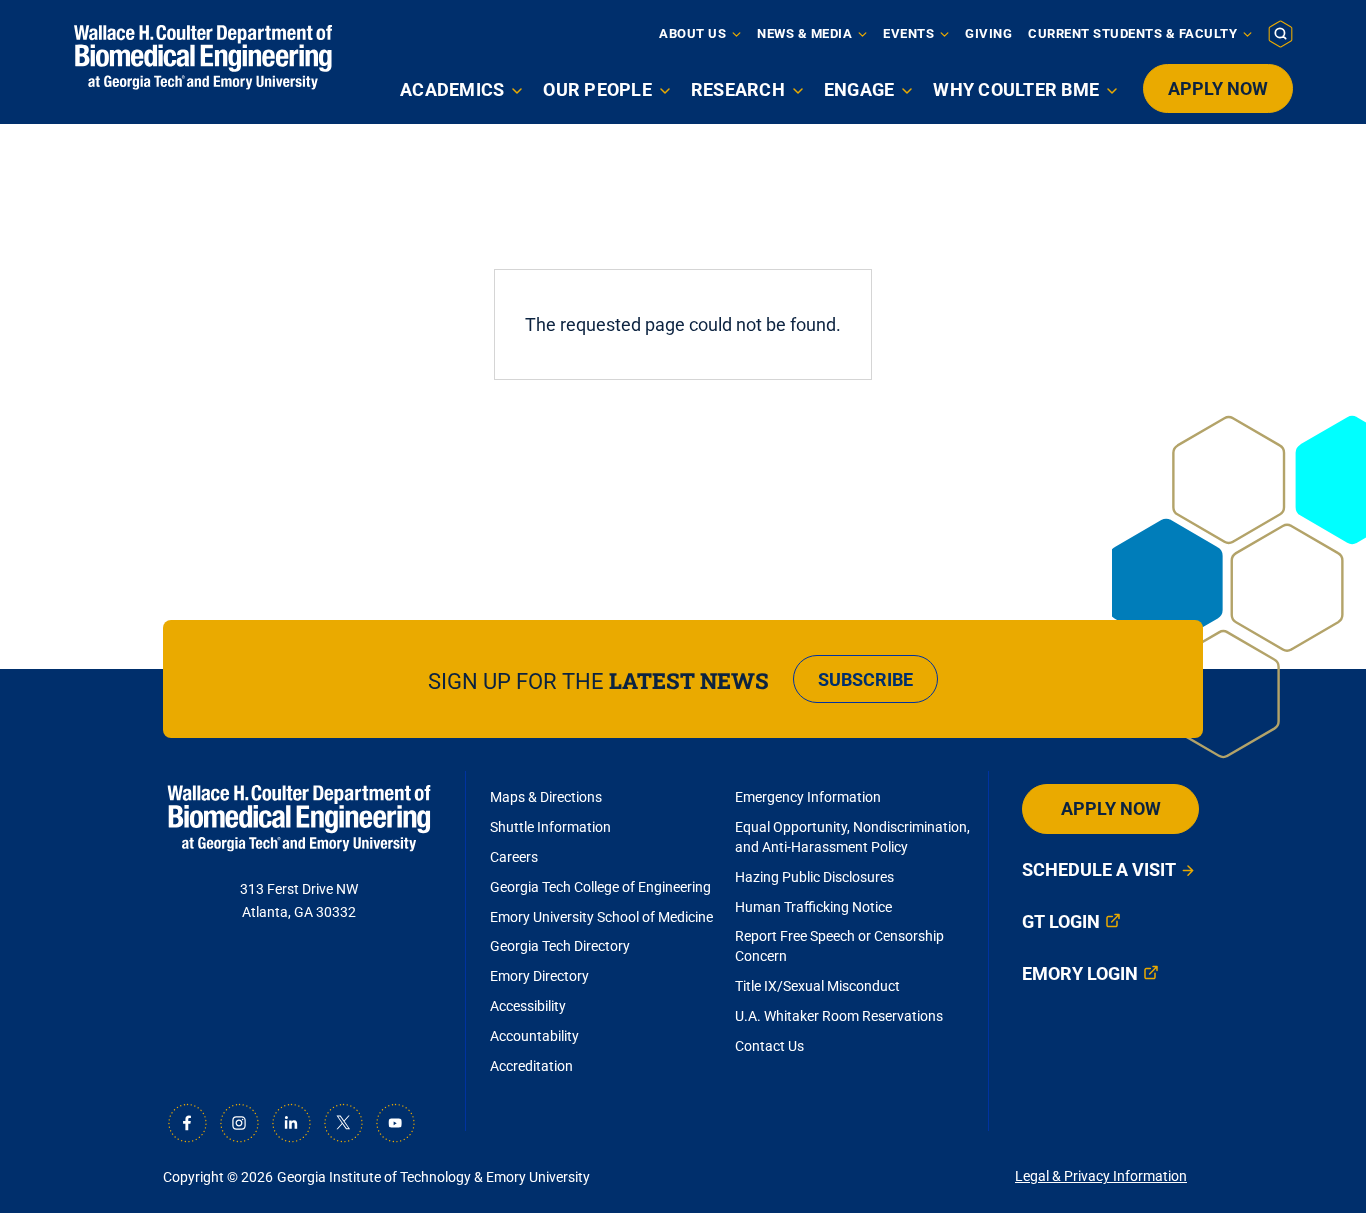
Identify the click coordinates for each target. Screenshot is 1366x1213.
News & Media (804, 33)
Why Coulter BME (1016, 89)
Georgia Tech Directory (560, 946)
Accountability (534, 1036)
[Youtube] (395, 1123)
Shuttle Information (550, 827)
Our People (597, 89)
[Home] (203, 57)
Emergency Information (808, 797)
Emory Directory (539, 976)
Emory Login (1080, 973)
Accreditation (531, 1066)
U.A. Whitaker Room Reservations (839, 1016)
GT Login (1061, 921)
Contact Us (769, 1046)
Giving (988, 33)
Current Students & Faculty (1132, 33)
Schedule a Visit (1099, 869)
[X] (343, 1123)
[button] (1280, 33)
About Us (692, 33)
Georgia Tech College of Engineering (600, 887)
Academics (452, 89)
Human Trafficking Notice (813, 907)
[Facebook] (187, 1123)
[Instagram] (239, 1123)
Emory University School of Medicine (603, 917)
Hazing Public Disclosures (814, 877)
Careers (514, 857)
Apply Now (1218, 88)
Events (908, 33)
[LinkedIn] (291, 1123)
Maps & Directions (546, 797)
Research (738, 89)
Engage (859, 89)
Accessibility (528, 1006)
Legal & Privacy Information (1101, 1176)
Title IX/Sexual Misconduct (817, 986)
